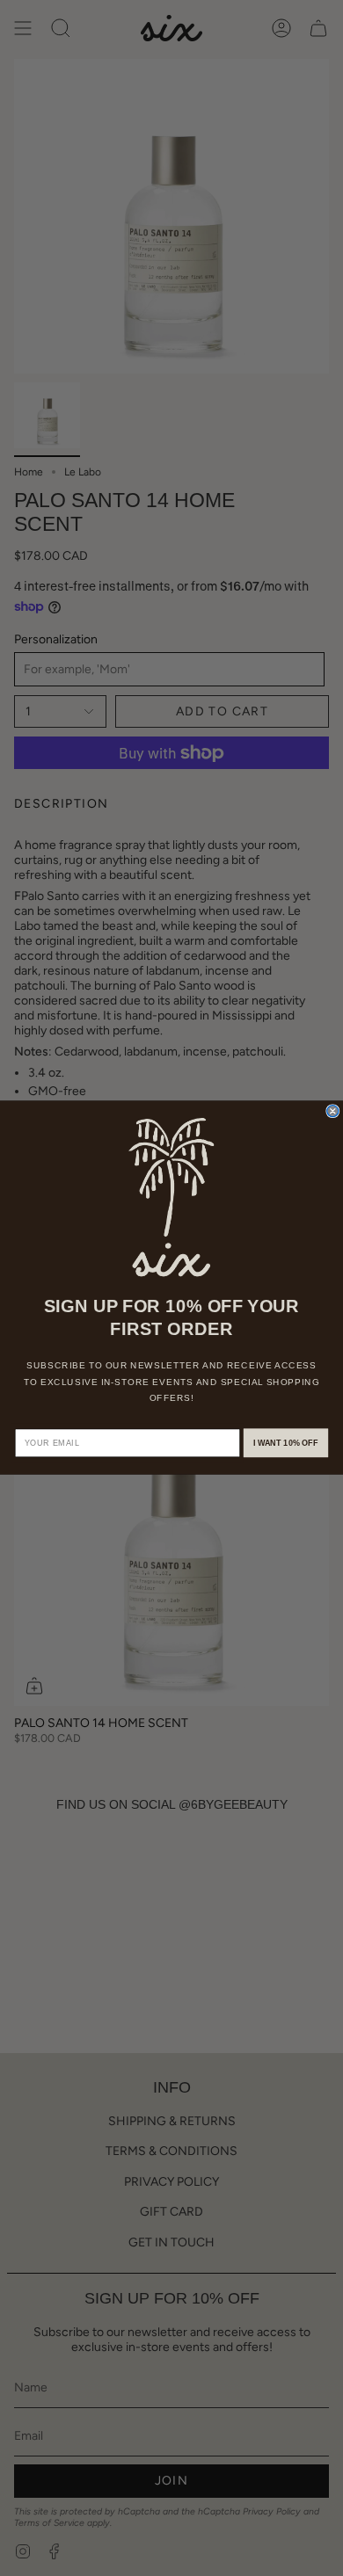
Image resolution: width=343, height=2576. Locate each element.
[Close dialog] (333, 1111)
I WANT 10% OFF (286, 1443)
